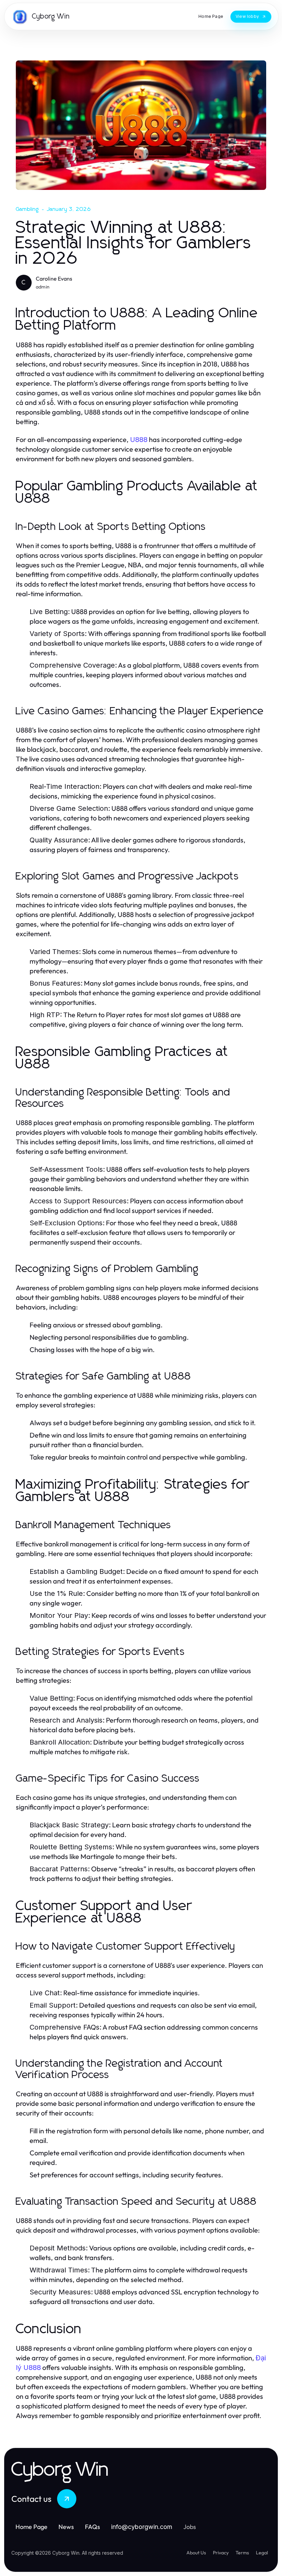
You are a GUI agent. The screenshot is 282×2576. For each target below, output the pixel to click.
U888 (139, 440)
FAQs (93, 2527)
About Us (196, 2553)
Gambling (28, 209)
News (66, 2527)
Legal (262, 2553)
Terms (242, 2553)
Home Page (31, 2527)
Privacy (221, 2553)
